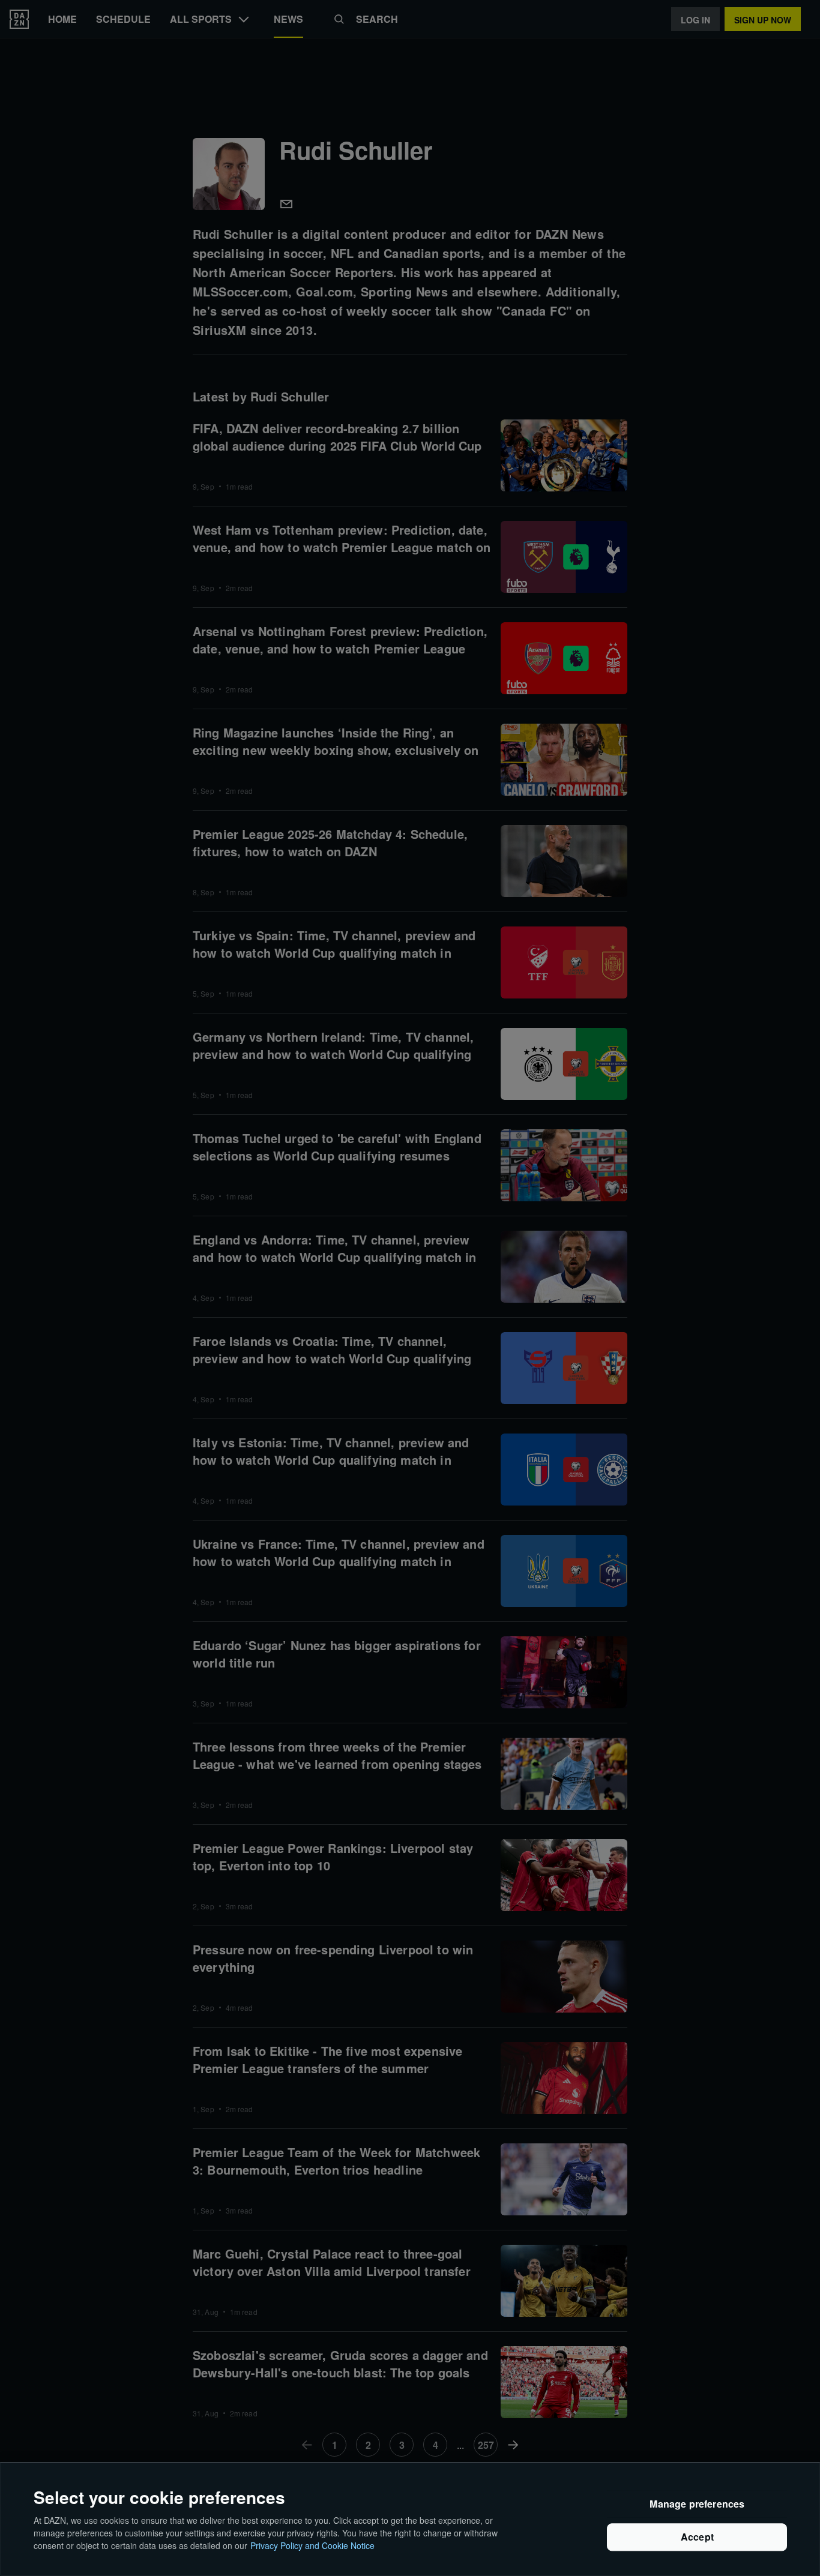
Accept (697, 2537)
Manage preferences (697, 2504)
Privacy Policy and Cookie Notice (312, 2545)
